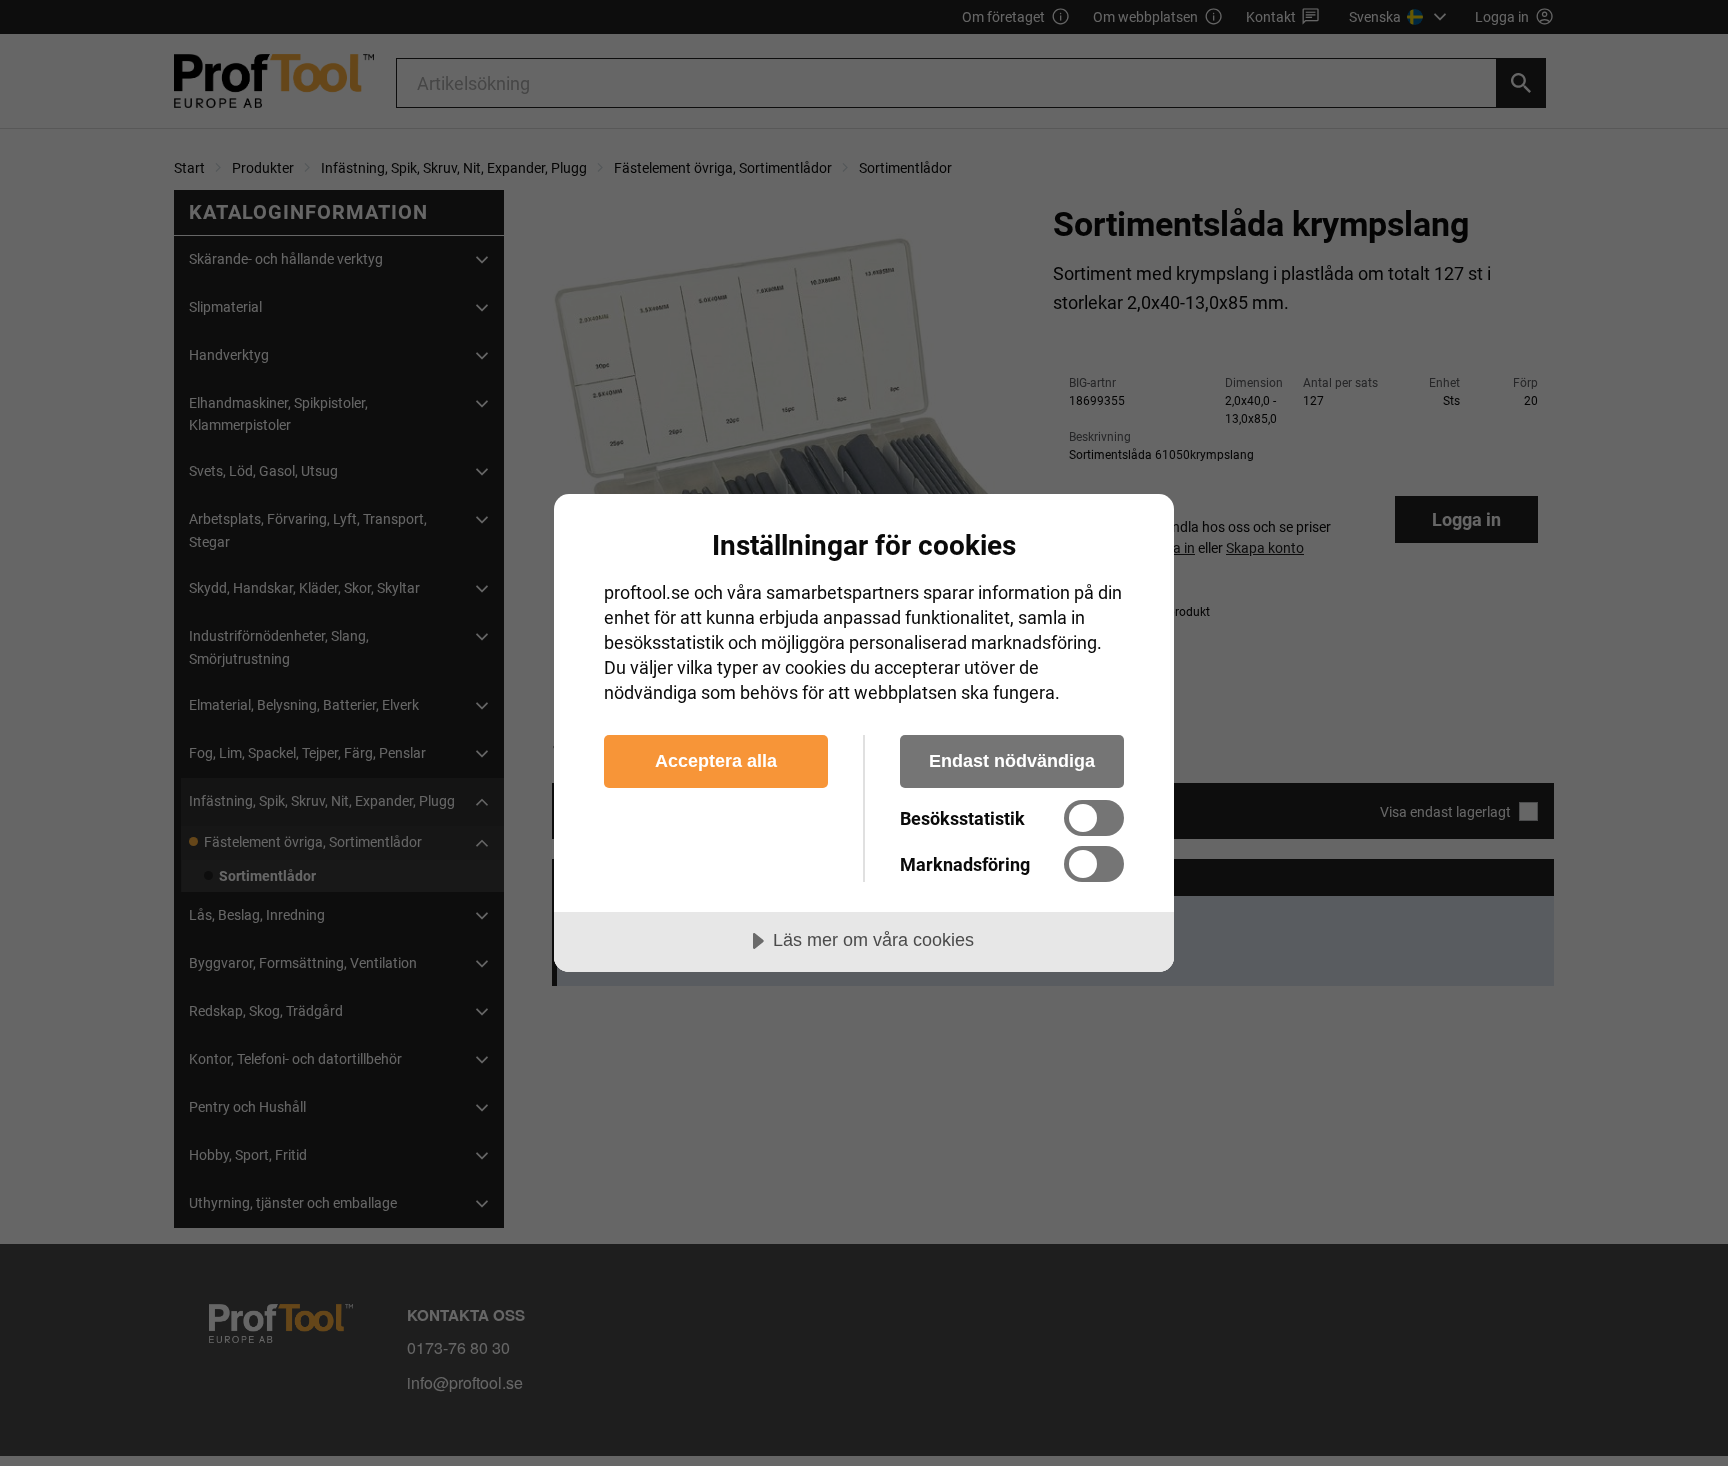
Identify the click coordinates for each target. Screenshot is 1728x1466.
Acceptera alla (716, 761)
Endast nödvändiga (1012, 761)
